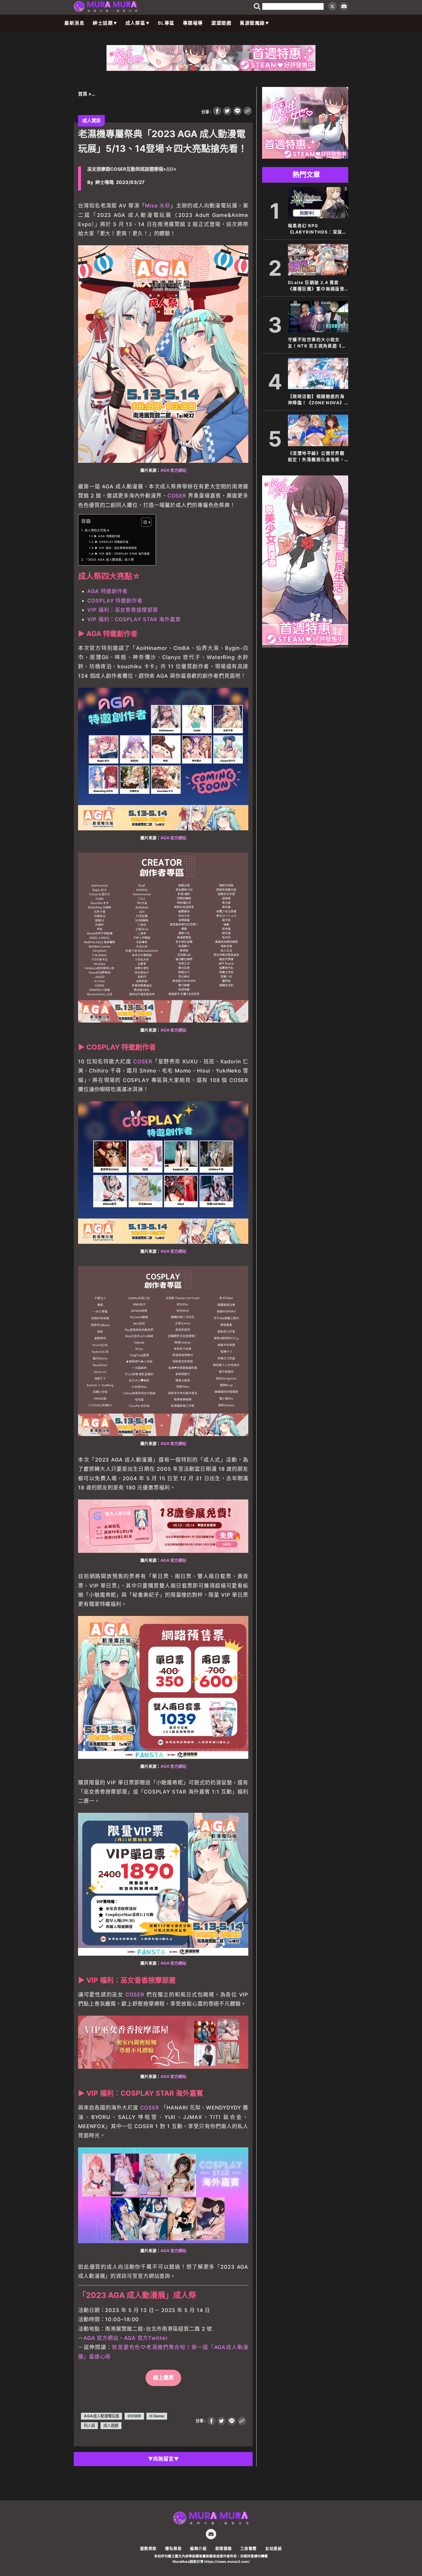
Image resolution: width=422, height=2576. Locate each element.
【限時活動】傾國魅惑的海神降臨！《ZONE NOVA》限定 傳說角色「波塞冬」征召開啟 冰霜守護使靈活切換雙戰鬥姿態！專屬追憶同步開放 (317, 400)
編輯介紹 (198, 2548)
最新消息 (74, 23)
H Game (157, 2416)
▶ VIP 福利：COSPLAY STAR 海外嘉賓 (122, 554)
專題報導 (193, 23)
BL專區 (166, 23)
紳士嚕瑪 (104, 182)
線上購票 (163, 2378)
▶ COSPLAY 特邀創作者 (112, 542)
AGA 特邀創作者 (108, 591)
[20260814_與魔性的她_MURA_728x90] (211, 69)
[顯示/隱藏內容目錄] (143, 522)
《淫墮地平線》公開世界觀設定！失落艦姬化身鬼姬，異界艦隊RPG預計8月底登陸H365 (316, 457)
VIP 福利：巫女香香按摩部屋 (123, 610)
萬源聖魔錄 (252, 23)
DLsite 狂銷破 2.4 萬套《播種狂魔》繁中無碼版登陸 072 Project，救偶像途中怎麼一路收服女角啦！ (317, 286)
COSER (177, 496)
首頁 (83, 94)
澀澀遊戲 (221, 23)
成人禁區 (135, 23)
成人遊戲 (111, 2425)
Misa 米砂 (158, 206)
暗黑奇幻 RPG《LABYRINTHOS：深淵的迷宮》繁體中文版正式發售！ (318, 229)
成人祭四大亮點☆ (97, 530)
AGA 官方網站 (173, 470)
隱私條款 (173, 2548)
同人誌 (89, 2425)
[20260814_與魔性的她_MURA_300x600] (305, 646)
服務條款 (148, 2548)
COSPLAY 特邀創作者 (115, 601)
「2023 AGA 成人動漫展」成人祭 (110, 560)
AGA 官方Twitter (146, 2338)
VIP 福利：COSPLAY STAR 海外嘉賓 (134, 619)
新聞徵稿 (224, 2548)
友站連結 (274, 2548)
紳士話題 (103, 23)
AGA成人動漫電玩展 (101, 2416)
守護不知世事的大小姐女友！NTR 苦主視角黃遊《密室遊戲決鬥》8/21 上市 (317, 343)
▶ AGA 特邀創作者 (107, 536)
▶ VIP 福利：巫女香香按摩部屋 (116, 548)
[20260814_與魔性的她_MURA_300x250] (305, 157)
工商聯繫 (249, 2548)
